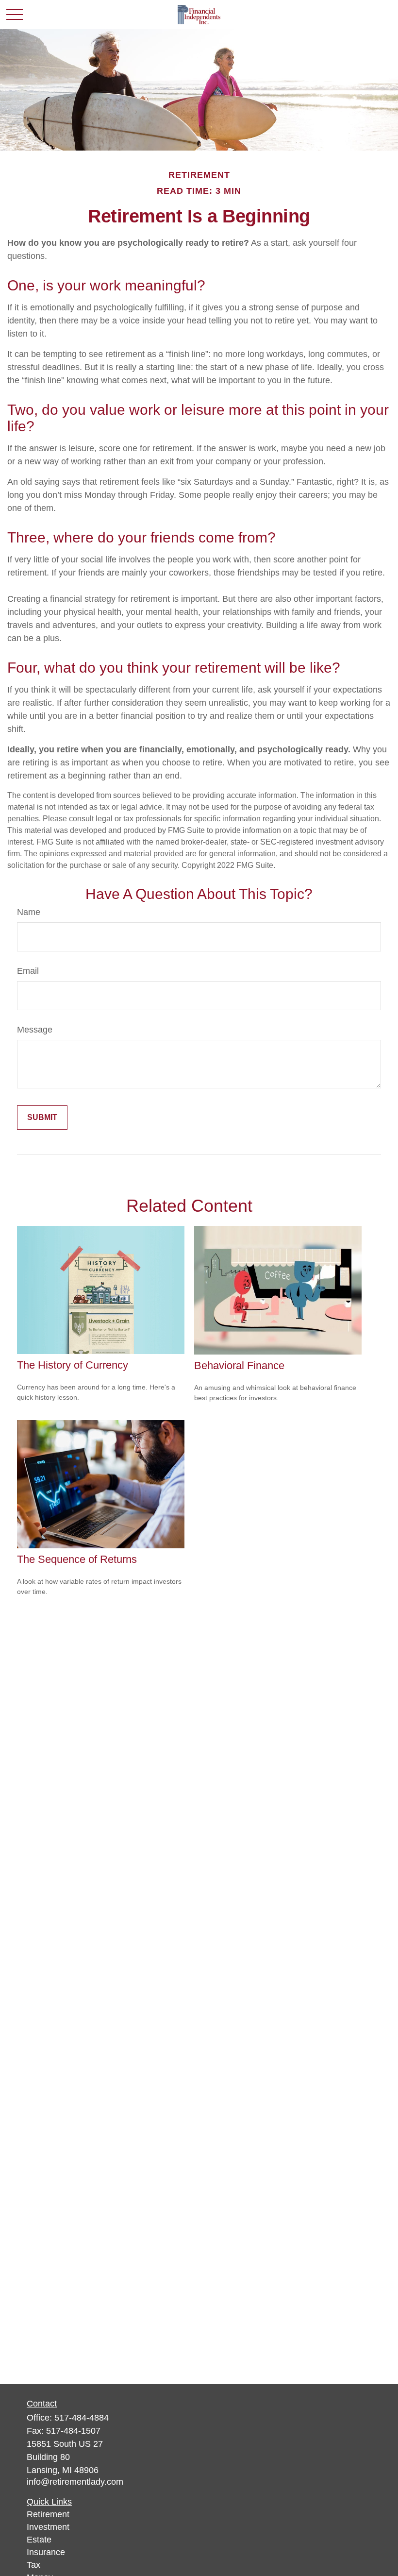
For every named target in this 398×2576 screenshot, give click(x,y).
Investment (48, 2527)
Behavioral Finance (239, 1365)
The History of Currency (73, 1365)
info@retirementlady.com (75, 2482)
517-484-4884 (82, 2418)
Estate (39, 2540)
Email (28, 971)
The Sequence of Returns (77, 1559)
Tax (33, 2565)
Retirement (48, 2514)
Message (35, 1030)
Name (29, 912)
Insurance (46, 2552)
